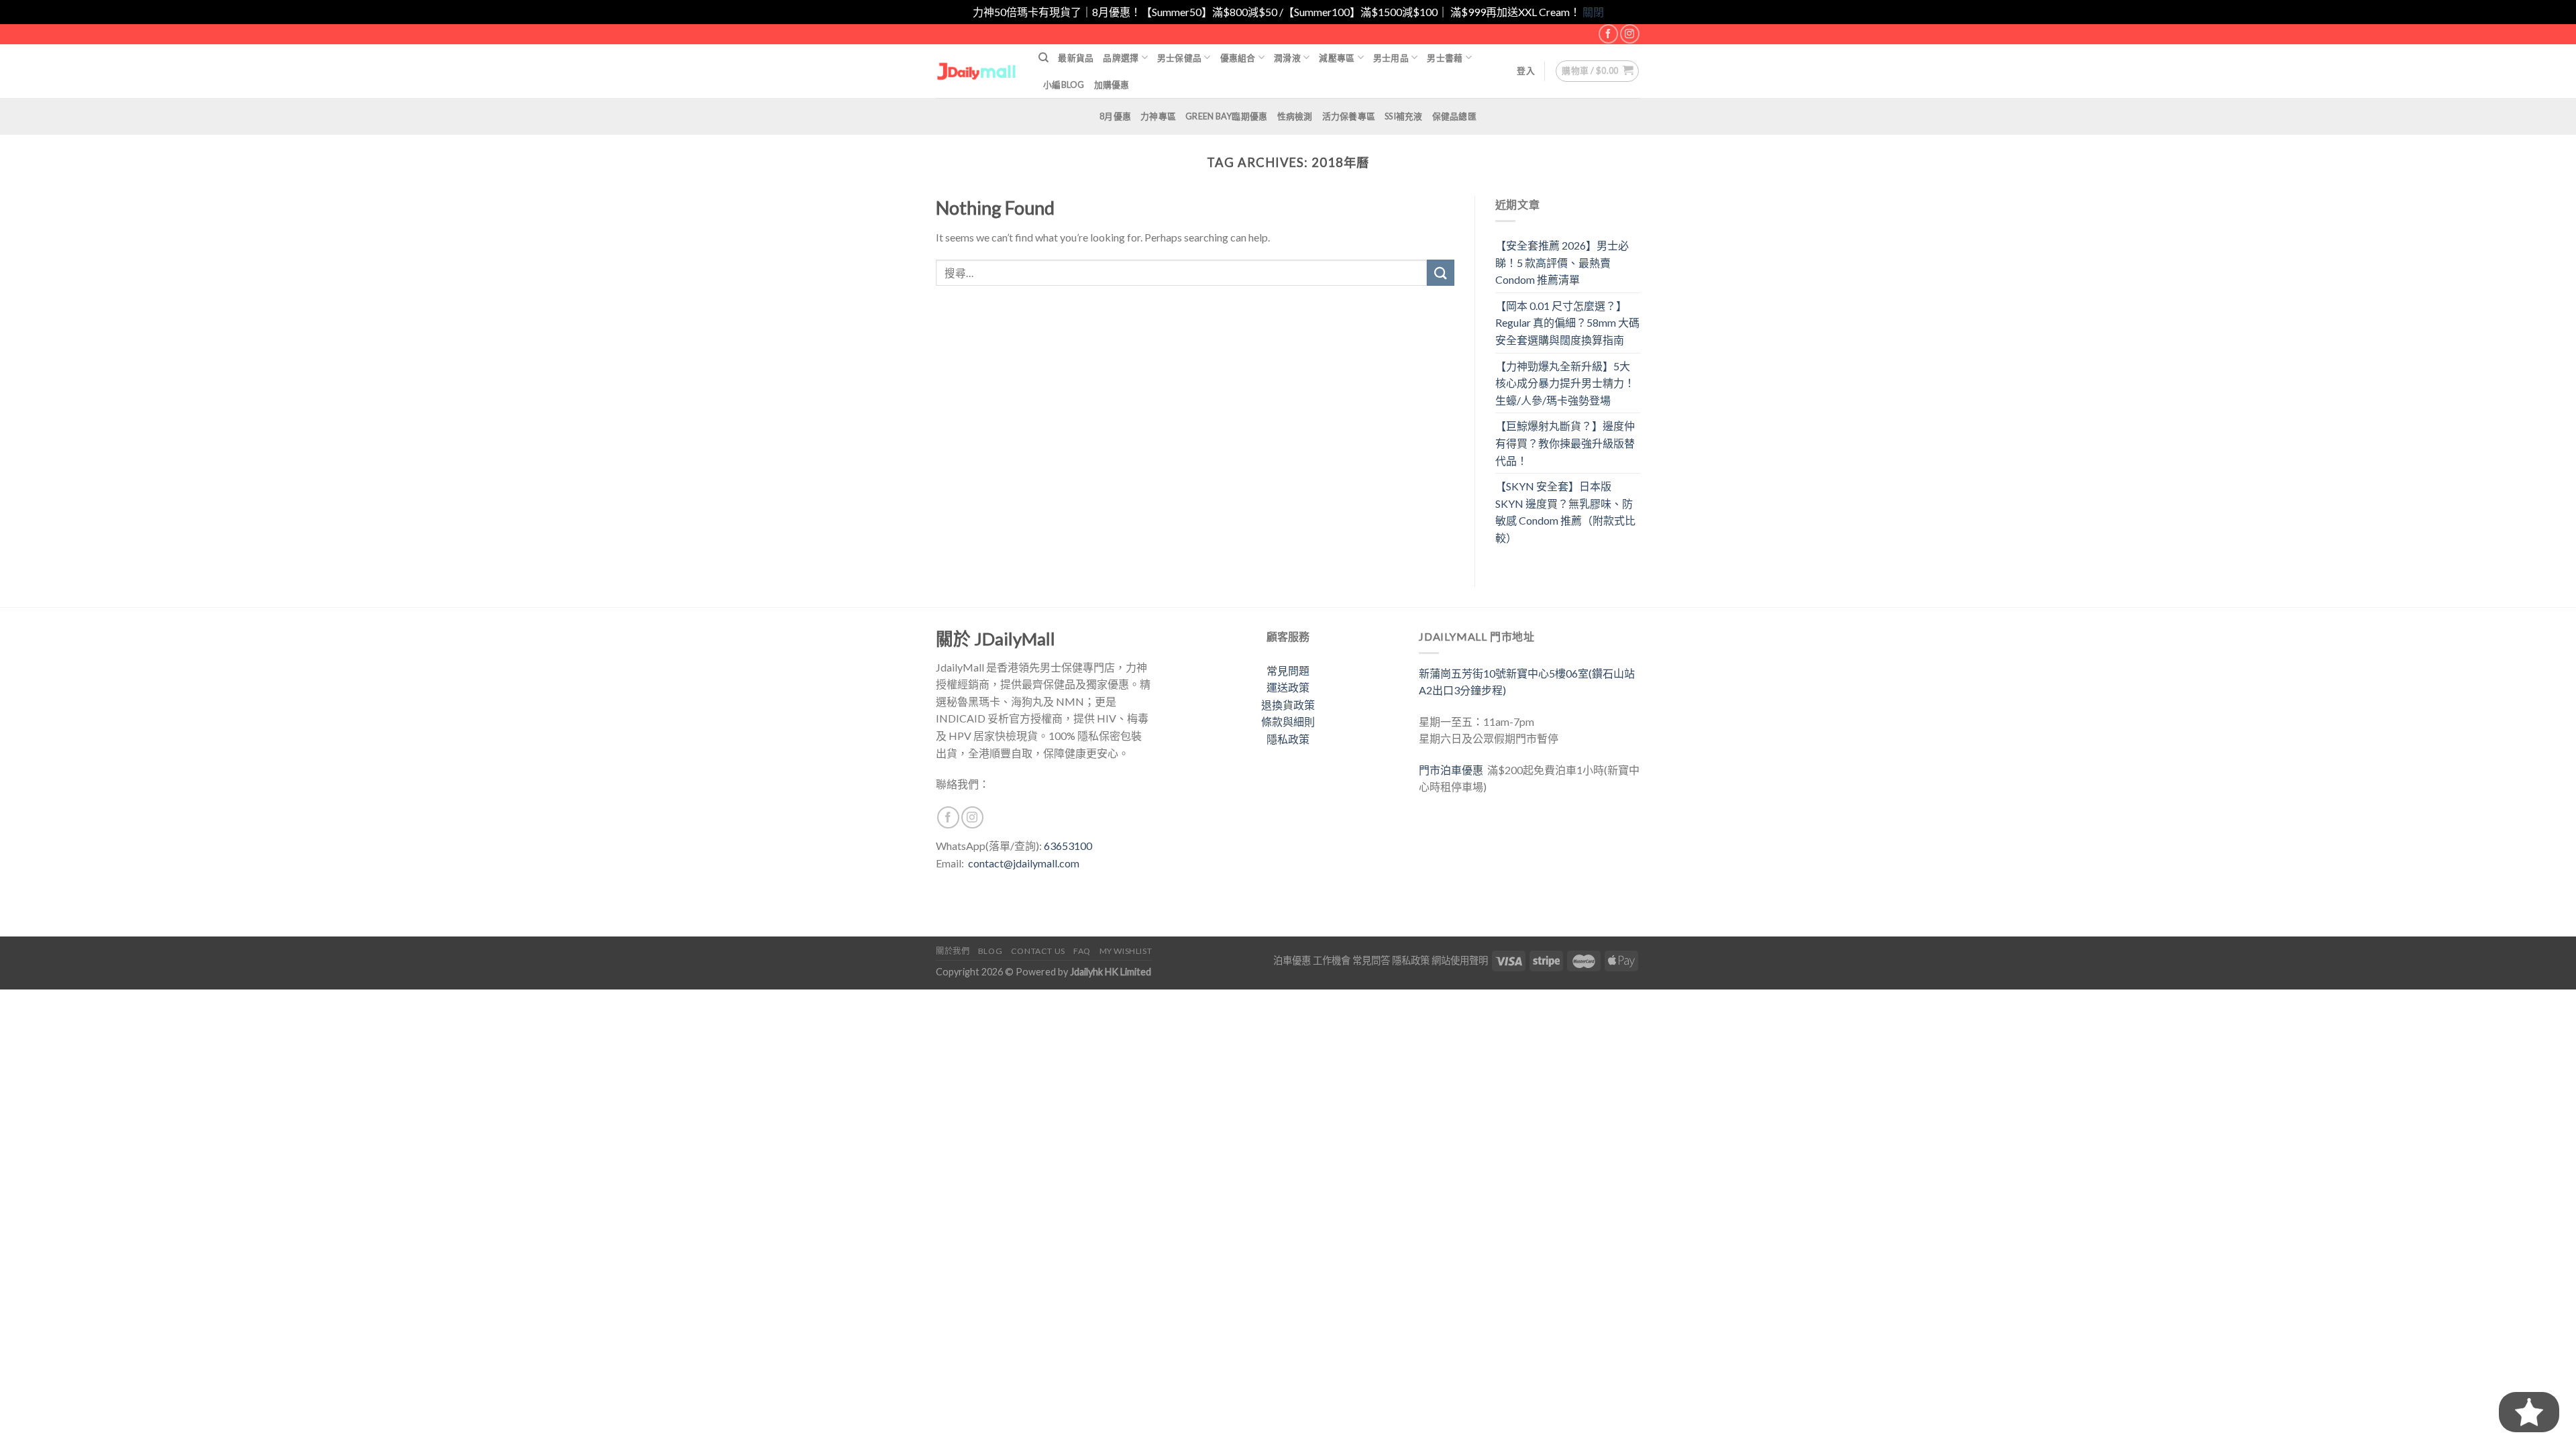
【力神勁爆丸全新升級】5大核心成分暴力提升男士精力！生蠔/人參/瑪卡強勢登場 (1565, 383)
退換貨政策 (1288, 705)
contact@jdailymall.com (1024, 863)
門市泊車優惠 (1453, 770)
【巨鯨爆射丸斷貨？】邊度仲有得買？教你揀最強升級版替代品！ (1565, 443)
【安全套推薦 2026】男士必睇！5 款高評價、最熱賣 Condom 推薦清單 (1562, 262)
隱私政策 (1288, 739)
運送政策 (1288, 687)
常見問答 (1371, 960)
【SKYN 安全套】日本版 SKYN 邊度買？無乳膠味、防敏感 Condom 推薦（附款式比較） (1565, 512)
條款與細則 (1288, 721)
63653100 (1068, 846)
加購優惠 (1112, 85)
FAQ (1082, 951)
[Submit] (1440, 273)
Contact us (1038, 951)
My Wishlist (1126, 951)
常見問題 (1288, 670)
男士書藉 (1445, 58)
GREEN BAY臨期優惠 (1226, 116)
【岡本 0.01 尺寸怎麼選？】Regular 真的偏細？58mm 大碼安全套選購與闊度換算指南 (1567, 323)
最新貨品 (1076, 58)
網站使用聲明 (1460, 960)
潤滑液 (1287, 58)
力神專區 (1158, 116)
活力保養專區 (1349, 116)
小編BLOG (1064, 85)
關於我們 (953, 951)
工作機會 (1332, 960)
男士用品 (1391, 58)
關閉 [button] (1593, 12)
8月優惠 (1115, 116)
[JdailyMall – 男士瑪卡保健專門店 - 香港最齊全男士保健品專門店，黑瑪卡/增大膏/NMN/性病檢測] (977, 71)
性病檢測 (1295, 116)
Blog (990, 951)
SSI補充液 (1404, 116)
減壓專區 (1337, 58)
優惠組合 (1238, 58)
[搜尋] (1043, 58)
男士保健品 (1179, 58)
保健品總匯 (1454, 116)
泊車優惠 (1292, 960)
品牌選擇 (1121, 58)
